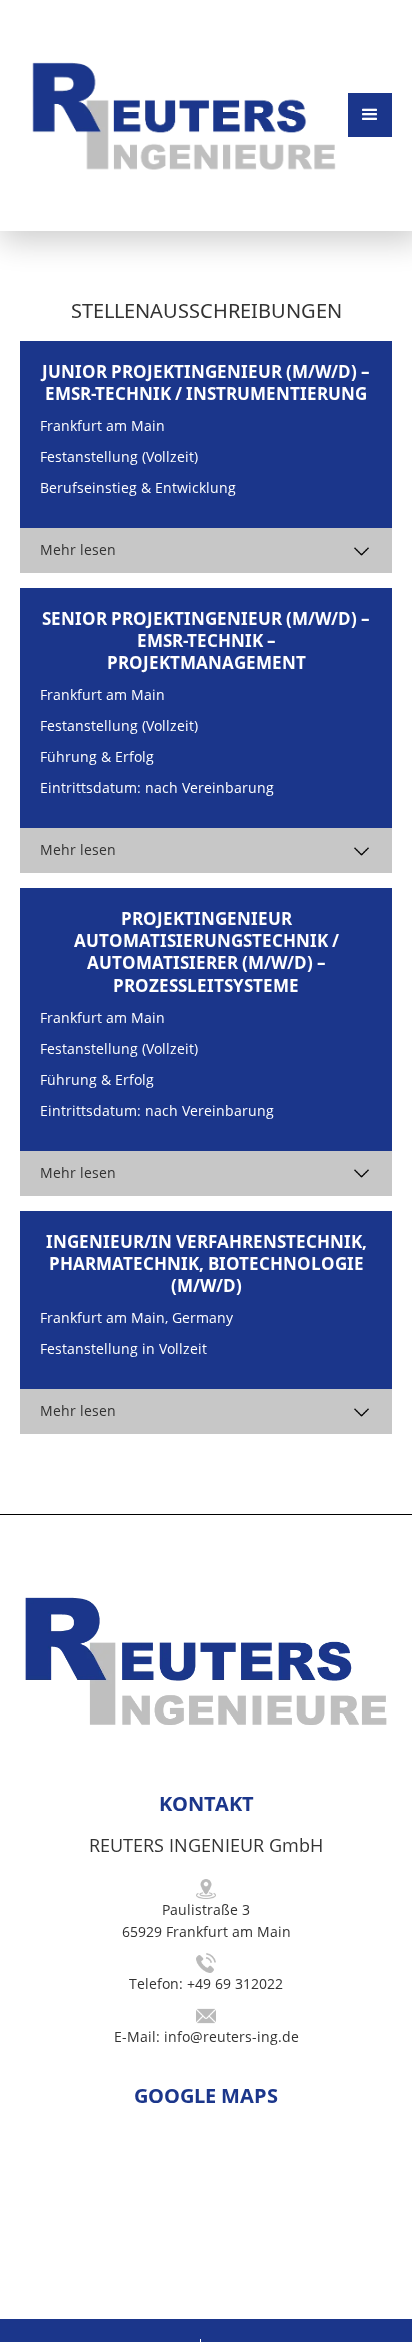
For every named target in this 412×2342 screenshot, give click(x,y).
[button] (370, 115)
